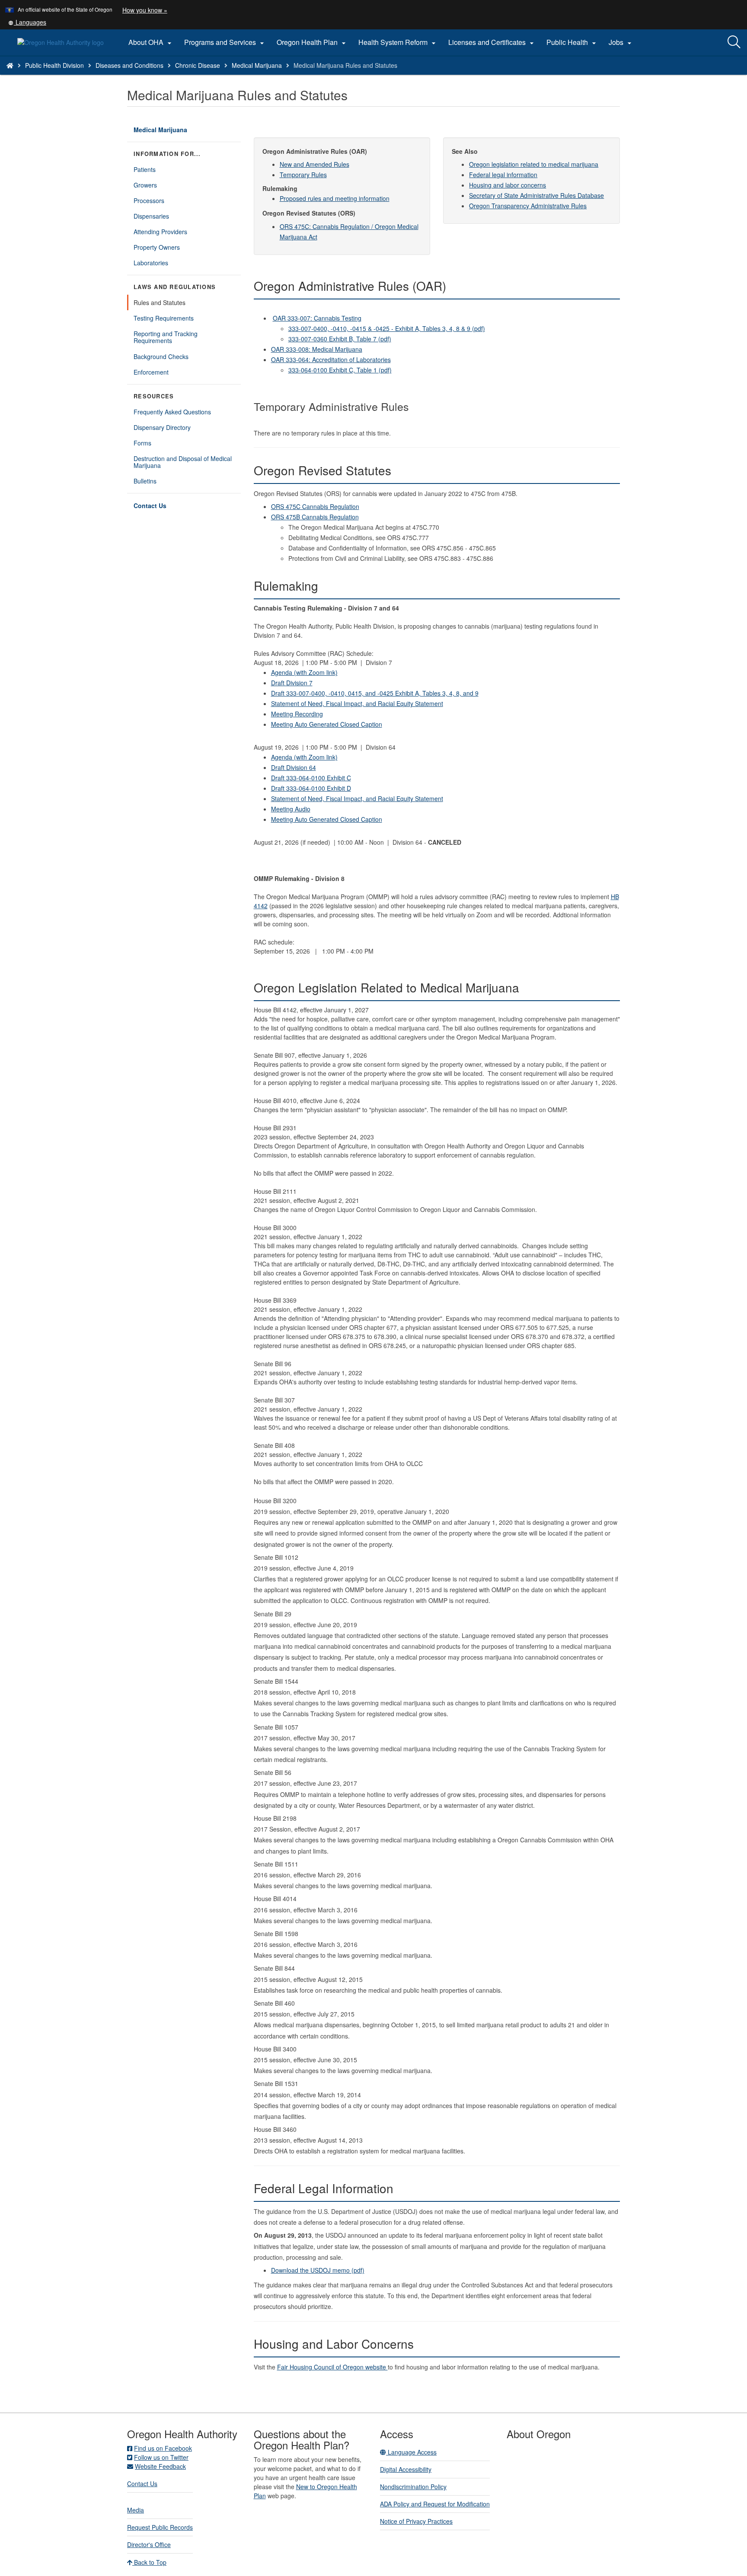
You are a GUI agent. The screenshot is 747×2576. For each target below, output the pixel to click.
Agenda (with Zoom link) (304, 672)
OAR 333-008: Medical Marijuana (317, 349)
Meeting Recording (297, 714)
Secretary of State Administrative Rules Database (536, 195)
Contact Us (150, 506)
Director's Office (149, 2544)
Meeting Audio (291, 809)
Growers (145, 185)
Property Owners (157, 247)
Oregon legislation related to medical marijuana (534, 164)
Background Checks (161, 356)
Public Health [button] (572, 42)
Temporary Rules (303, 175)
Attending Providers (160, 232)
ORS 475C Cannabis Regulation (315, 506)
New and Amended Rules (314, 164)
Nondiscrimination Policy (413, 2487)
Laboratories (151, 263)
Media (136, 2510)
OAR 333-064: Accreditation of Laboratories (331, 359)
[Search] (734, 42)
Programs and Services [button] (225, 42)
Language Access (411, 2452)
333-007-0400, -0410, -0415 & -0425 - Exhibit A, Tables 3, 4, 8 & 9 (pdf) (387, 328)
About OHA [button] (151, 42)
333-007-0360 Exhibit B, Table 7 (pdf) (340, 339)
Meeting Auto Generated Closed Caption (327, 724)
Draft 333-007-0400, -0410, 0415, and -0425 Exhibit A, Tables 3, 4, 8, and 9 (375, 693)
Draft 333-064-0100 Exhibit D (311, 788)
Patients (145, 169)
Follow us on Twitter (161, 2457)
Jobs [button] (621, 42)
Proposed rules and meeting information (335, 198)
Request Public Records (160, 2527)
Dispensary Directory (162, 427)
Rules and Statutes (160, 302)
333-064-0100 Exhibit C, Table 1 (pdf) (340, 370)
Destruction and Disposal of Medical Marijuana (183, 462)
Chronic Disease (198, 65)
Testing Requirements (164, 318)
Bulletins (145, 481)
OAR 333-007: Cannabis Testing (317, 318)
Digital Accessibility (406, 2469)
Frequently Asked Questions (172, 412)
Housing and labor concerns (508, 185)
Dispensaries (151, 216)
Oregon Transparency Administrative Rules (528, 206)
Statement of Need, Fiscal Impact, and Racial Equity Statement (357, 703)
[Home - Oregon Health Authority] (10, 65)
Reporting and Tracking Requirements (166, 337)
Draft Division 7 (292, 683)
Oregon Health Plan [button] (312, 42)
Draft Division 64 (294, 767)
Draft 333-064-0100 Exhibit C (311, 778)
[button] (27, 22)
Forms (142, 443)
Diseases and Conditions (129, 65)
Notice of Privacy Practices (416, 2521)
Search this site (110, 76)
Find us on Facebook (163, 2448)
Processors (149, 200)
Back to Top (149, 2562)
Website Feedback (160, 2466)
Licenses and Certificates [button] (492, 42)
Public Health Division (54, 65)
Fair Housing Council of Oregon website (332, 2367)
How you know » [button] (145, 10)
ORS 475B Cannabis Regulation (315, 517)
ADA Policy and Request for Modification (435, 2504)
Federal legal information (503, 175)
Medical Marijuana (257, 65)
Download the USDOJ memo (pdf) (318, 2270)
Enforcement (151, 372)
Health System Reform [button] (398, 42)
